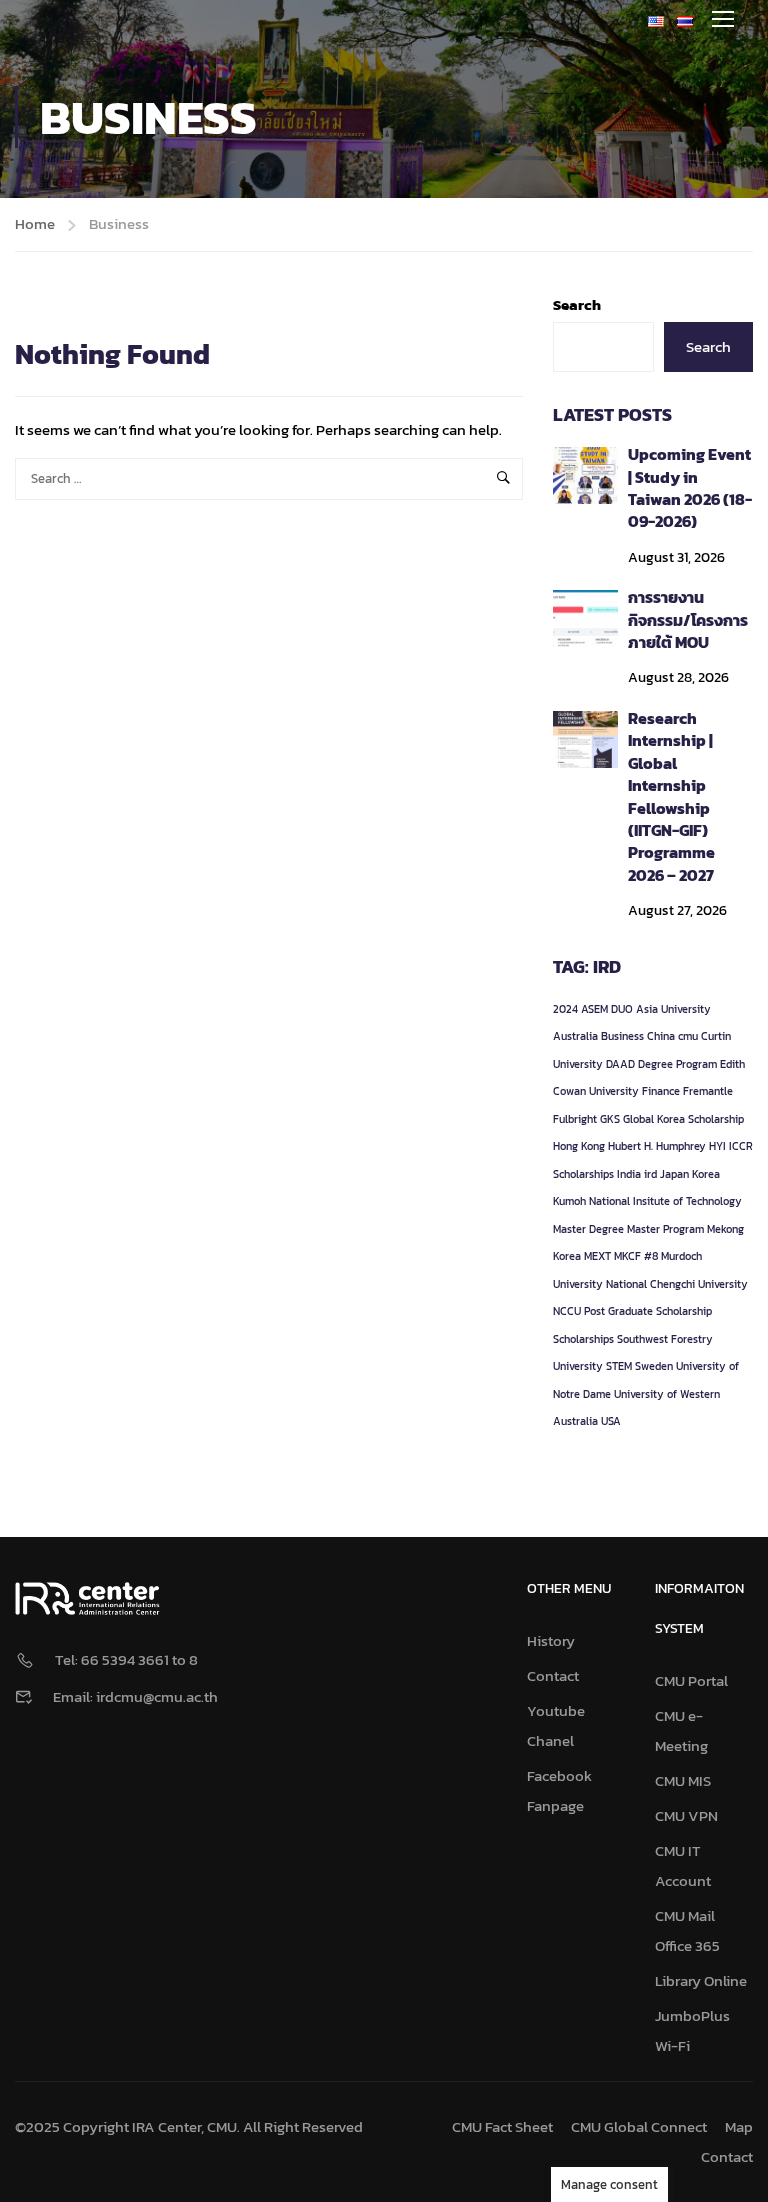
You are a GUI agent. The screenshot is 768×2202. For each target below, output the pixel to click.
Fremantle (708, 1091)
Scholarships (583, 1339)
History (551, 1640)
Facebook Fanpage (559, 1790)
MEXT (597, 1256)
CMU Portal (691, 1680)
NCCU (567, 1311)
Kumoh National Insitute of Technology (647, 1201)
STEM (619, 1366)
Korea (706, 1174)
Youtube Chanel (556, 1725)
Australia (575, 1036)
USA (611, 1421)
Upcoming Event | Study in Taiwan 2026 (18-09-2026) (690, 487)
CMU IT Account (683, 1865)
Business (622, 1036)
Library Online (701, 1980)
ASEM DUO (607, 1009)
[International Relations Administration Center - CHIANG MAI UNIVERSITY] (130, 18)
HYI (717, 1146)
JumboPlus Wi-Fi (692, 2030)
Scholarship (684, 1311)
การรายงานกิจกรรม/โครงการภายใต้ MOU (688, 619)
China (661, 1036)
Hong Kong (579, 1146)
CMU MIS (683, 1780)
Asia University (673, 1009)
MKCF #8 (636, 1256)
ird (650, 1174)
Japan (674, 1174)
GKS (610, 1119)
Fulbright (575, 1119)
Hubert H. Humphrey (657, 1146)
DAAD (620, 1064)
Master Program (665, 1229)
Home (35, 223)
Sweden (654, 1366)
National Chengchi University (677, 1284)
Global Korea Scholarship (683, 1119)
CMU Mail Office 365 (687, 1930)
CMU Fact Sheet (502, 2126)
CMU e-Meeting (681, 1730)
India (629, 1174)
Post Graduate (618, 1311)
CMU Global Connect (639, 2126)
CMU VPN (686, 1815)
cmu (688, 1036)
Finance (661, 1091)
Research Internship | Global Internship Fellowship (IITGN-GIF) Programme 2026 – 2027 (671, 796)
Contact (553, 1675)
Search (577, 304)
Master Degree (588, 1229)
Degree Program (677, 1064)
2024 (565, 1009)
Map (739, 2126)
